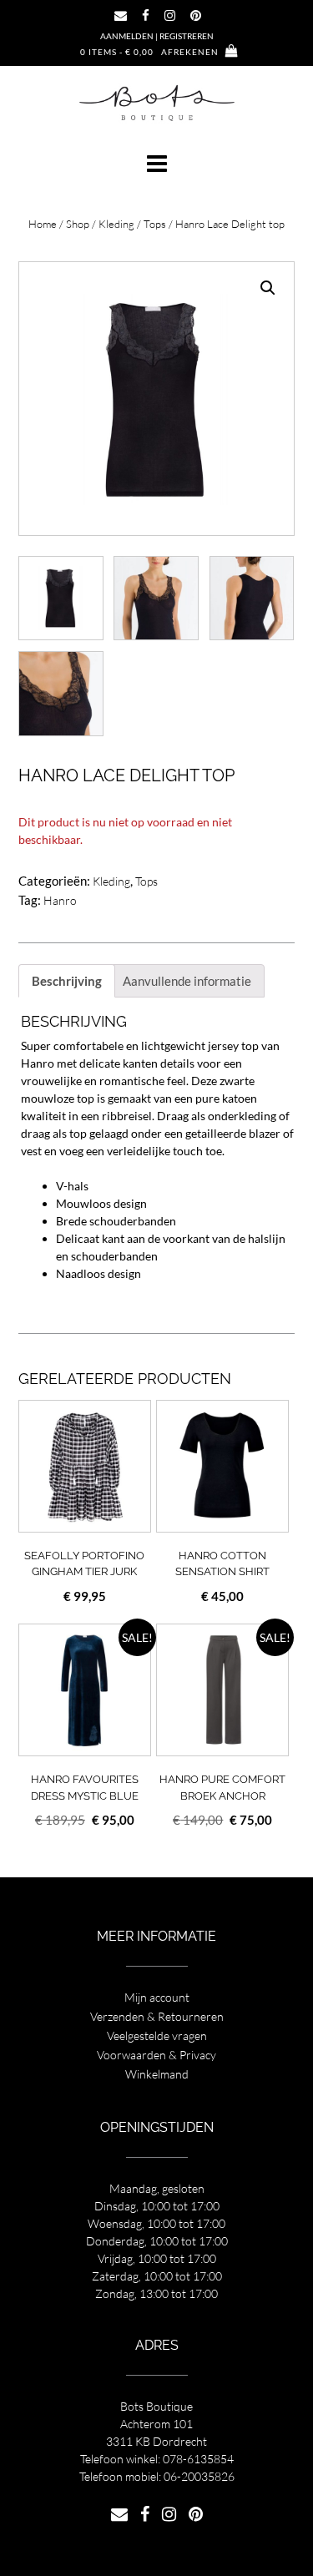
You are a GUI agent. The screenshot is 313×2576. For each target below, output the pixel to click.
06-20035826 (199, 2476)
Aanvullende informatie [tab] (187, 981)
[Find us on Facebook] (146, 15)
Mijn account (157, 1997)
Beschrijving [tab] (67, 981)
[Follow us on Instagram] (170, 15)
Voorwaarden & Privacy (156, 2055)
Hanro (60, 900)
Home (43, 224)
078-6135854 (198, 2459)
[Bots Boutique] (157, 102)
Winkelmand (157, 2074)
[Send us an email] (121, 15)
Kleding (116, 224)
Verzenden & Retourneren (157, 2016)
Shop (78, 224)
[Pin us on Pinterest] (196, 15)
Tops (155, 224)
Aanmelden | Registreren (157, 36)
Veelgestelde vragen (157, 2036)
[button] (156, 164)
